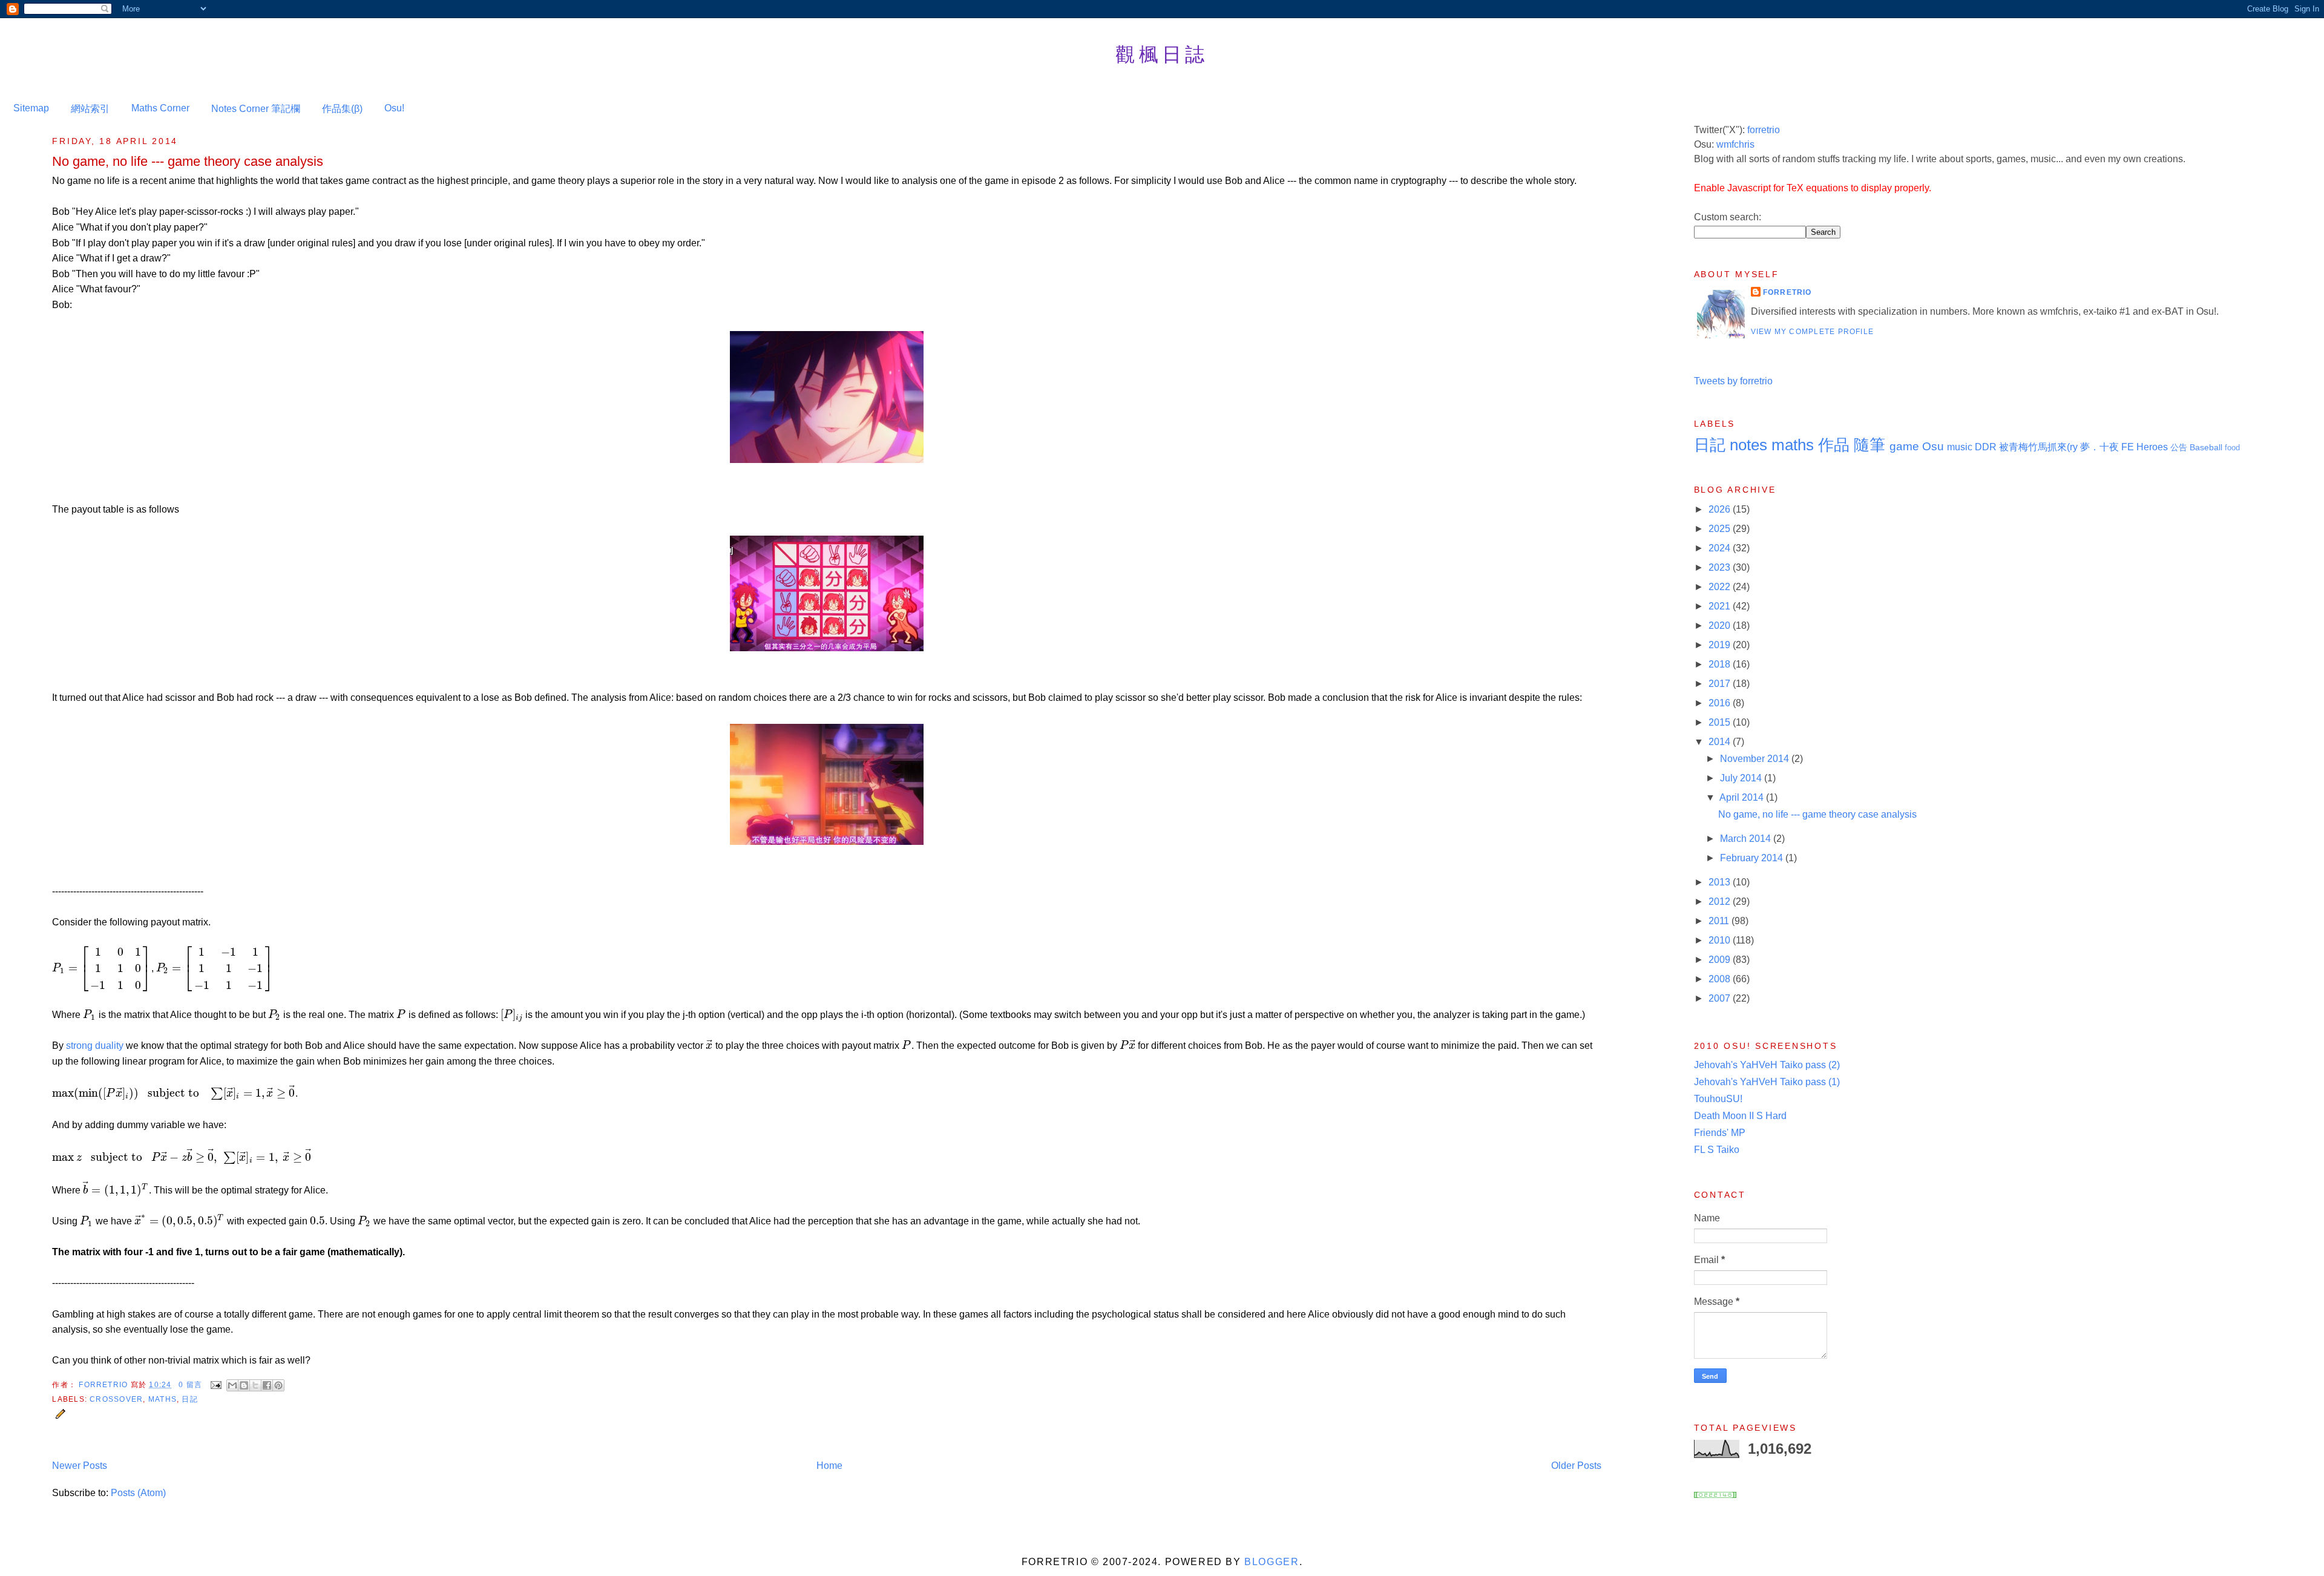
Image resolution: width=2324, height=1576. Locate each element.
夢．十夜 (2099, 447)
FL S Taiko (1717, 1150)
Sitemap (31, 108)
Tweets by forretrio (1733, 381)
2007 (1721, 998)
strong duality (95, 1046)
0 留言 (190, 1385)
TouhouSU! (1718, 1099)
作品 (1834, 445)
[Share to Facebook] (267, 1385)
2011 (1720, 921)
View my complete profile (1813, 332)
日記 (189, 1399)
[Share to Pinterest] (278, 1385)
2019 (1721, 645)
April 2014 (1743, 797)
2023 (1721, 567)
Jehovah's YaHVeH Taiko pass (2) (1767, 1065)
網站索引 (90, 109)
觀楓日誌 (1162, 54)
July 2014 (1742, 778)
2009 (1721, 960)
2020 (1721, 625)
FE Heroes (2145, 447)
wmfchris (1735, 144)
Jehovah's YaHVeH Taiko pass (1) (1767, 1082)
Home (829, 1466)
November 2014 (1756, 759)
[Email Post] (215, 1385)
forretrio (1764, 130)
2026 (1721, 509)
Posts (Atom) (138, 1493)
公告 (2179, 447)
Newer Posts (80, 1466)
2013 (1721, 882)
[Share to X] (255, 1385)
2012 (1721, 901)
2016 (1721, 703)
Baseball (2206, 447)
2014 (1721, 742)
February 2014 (1753, 858)
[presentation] (101, 968)
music (1960, 447)
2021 (1721, 606)
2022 (1721, 587)
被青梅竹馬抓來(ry (2038, 447)
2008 (1721, 979)
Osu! (394, 108)
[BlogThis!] (244, 1385)
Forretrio (104, 1385)
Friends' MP (1720, 1133)
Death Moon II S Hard (1740, 1116)
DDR (1986, 447)
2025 (1721, 529)
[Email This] (232, 1385)
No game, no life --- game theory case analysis (188, 161)
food (2232, 448)
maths (162, 1399)
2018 (1721, 664)
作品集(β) (342, 109)
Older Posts (1576, 1466)
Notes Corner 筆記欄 (256, 109)
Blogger (1272, 1562)
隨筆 (1869, 445)
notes (1748, 445)
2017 (1721, 684)
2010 (1721, 940)
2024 (1721, 548)
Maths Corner (160, 108)
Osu (1933, 446)
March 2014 (1747, 839)
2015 (1721, 722)
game (1904, 446)
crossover (116, 1399)
